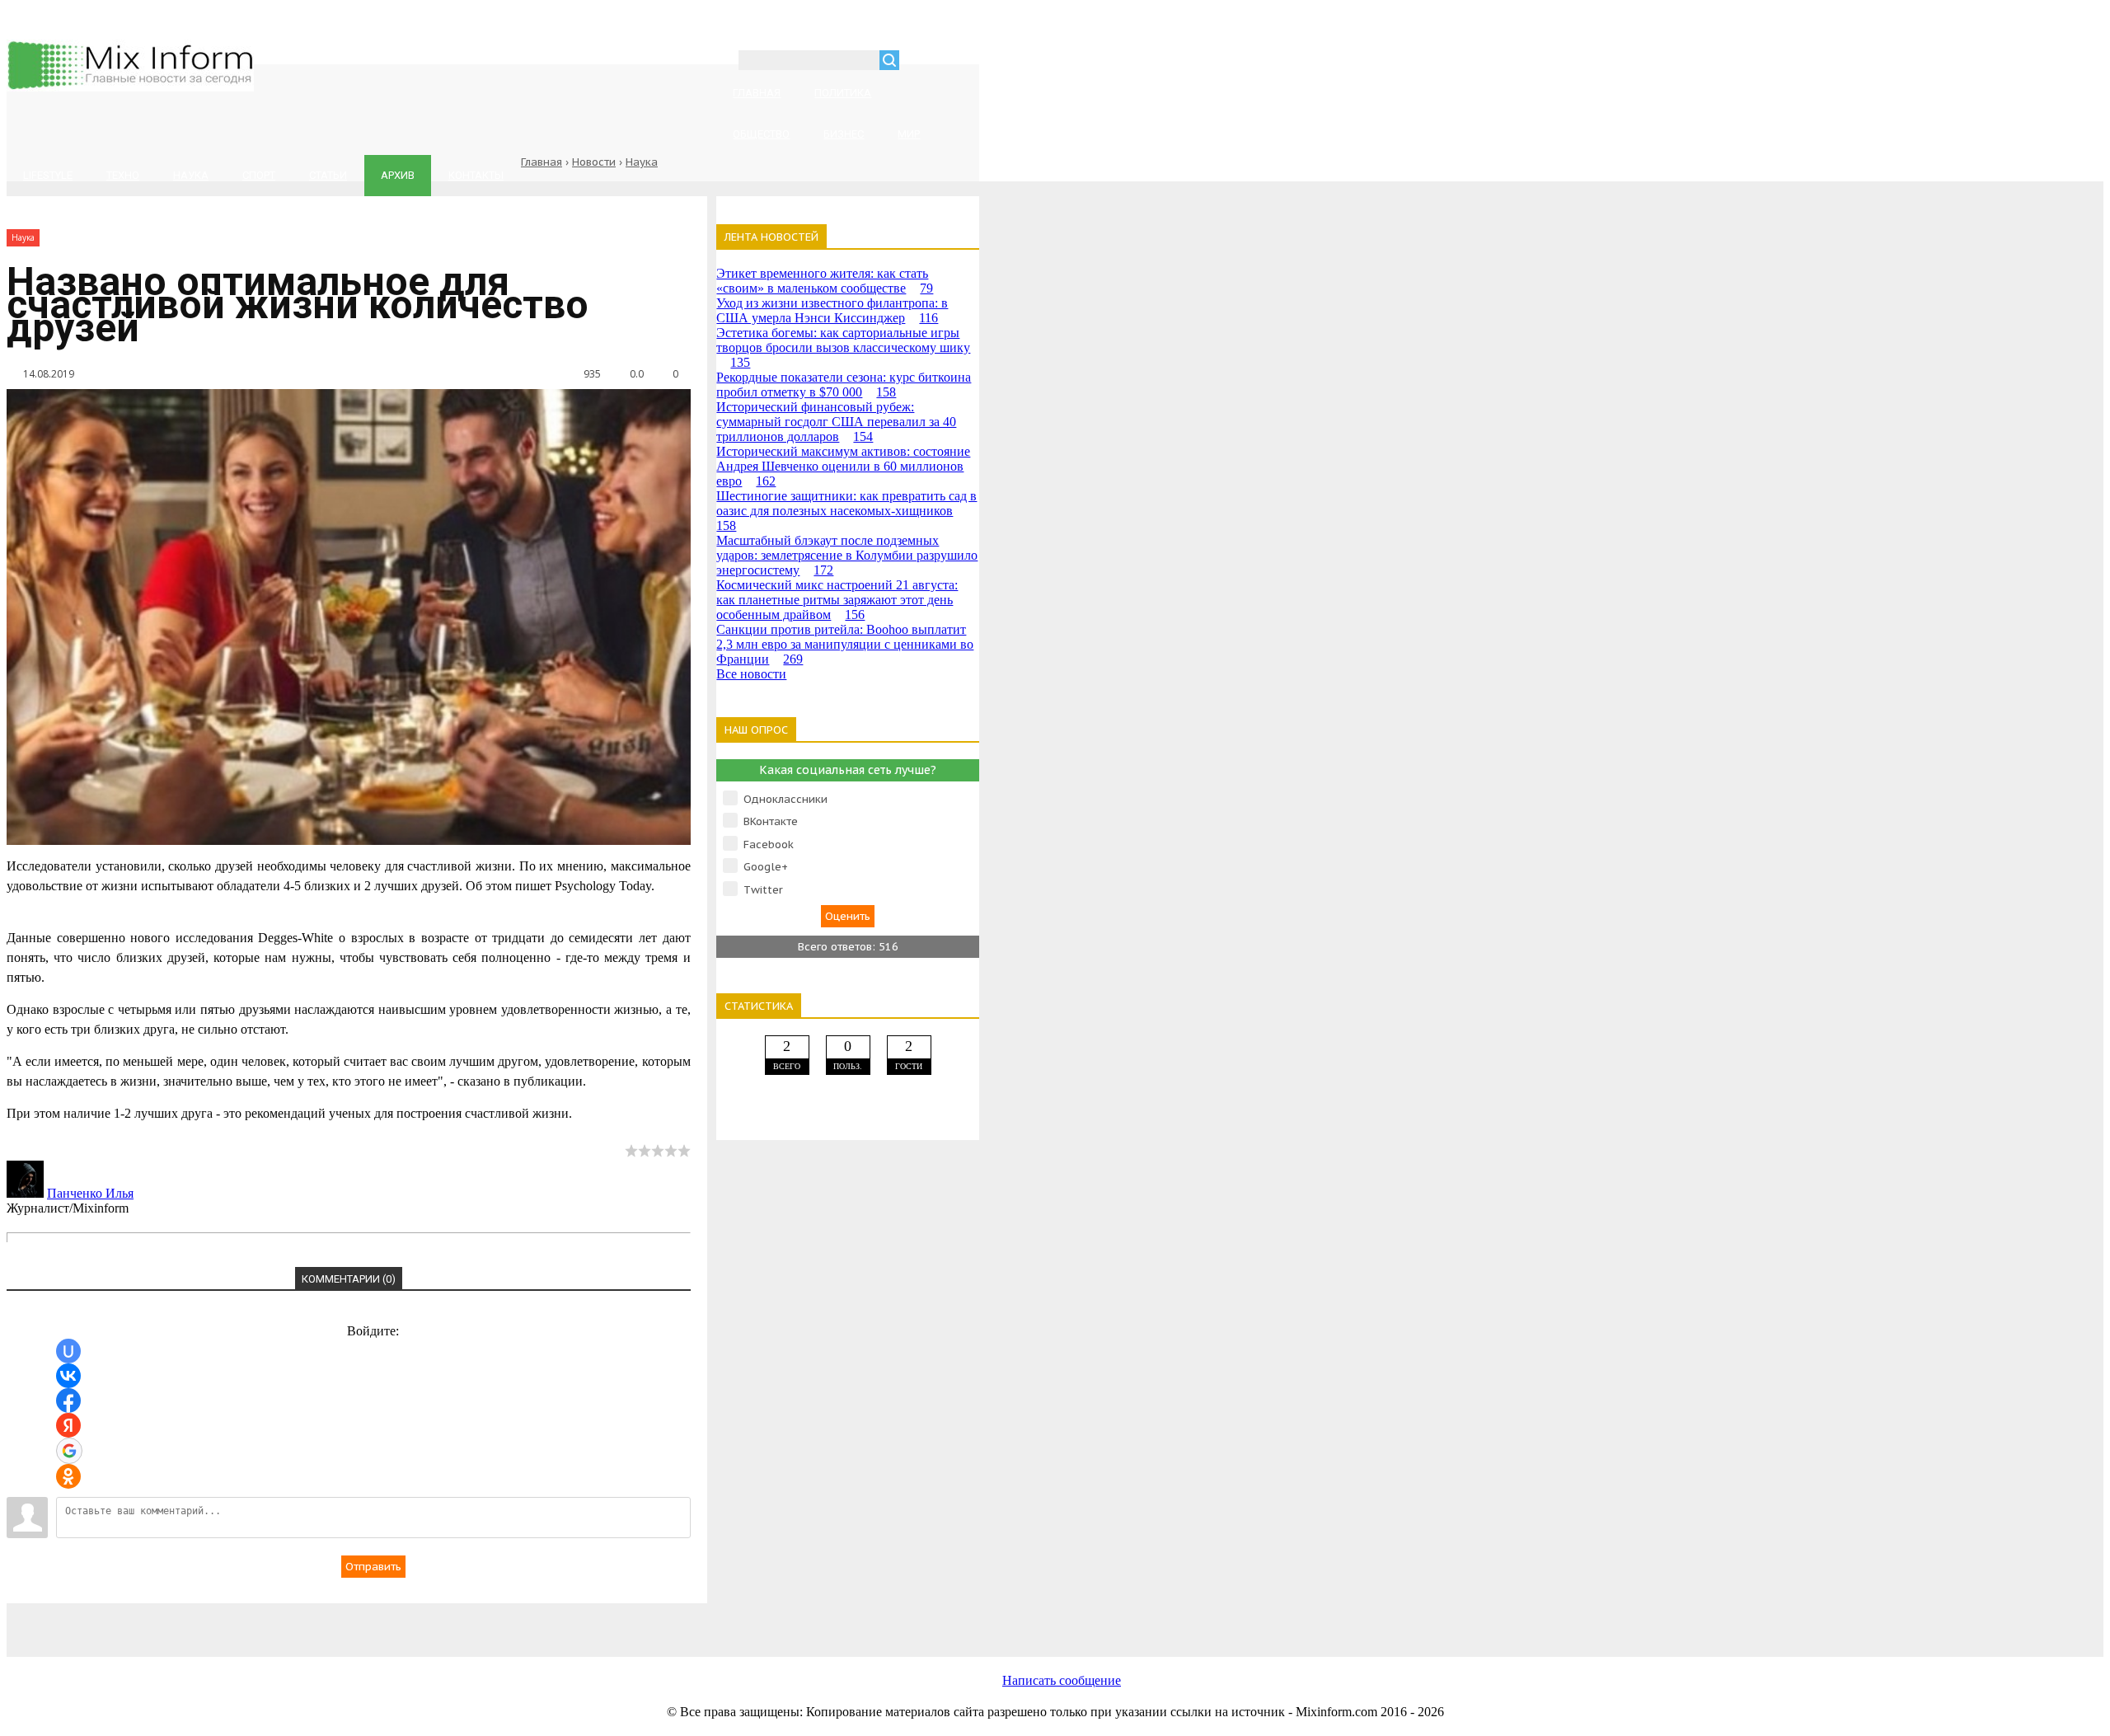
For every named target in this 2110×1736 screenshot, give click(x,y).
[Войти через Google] (69, 1451)
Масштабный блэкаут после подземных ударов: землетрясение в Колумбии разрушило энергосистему (847, 555)
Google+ (766, 867)
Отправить (373, 1567)
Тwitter (763, 890)
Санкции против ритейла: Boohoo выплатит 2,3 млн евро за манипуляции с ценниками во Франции (845, 644)
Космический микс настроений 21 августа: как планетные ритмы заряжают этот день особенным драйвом (837, 600)
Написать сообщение (1062, 1680)
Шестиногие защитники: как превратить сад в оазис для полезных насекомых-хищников (846, 511)
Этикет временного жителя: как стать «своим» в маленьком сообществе (825, 281)
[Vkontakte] (229, 1621)
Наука (642, 162)
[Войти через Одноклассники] (68, 1476)
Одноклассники (785, 799)
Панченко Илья (90, 1193)
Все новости (751, 674)
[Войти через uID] (68, 1351)
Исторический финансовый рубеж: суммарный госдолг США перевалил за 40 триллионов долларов (836, 422)
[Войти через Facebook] (68, 1401)
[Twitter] (493, 1621)
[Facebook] (361, 1621)
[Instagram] (625, 1621)
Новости (594, 162)
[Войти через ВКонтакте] (68, 1376)
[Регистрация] (959, 62)
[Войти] (921, 62)
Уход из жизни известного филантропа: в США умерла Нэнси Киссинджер (832, 310)
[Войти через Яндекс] (68, 1425)
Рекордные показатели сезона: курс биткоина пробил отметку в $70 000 (844, 385)
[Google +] (757, 1621)
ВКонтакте (771, 821)
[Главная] (130, 87)
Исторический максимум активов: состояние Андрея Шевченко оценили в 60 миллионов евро (843, 466)
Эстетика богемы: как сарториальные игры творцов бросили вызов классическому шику (843, 347)
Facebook (769, 845)
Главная (542, 162)
